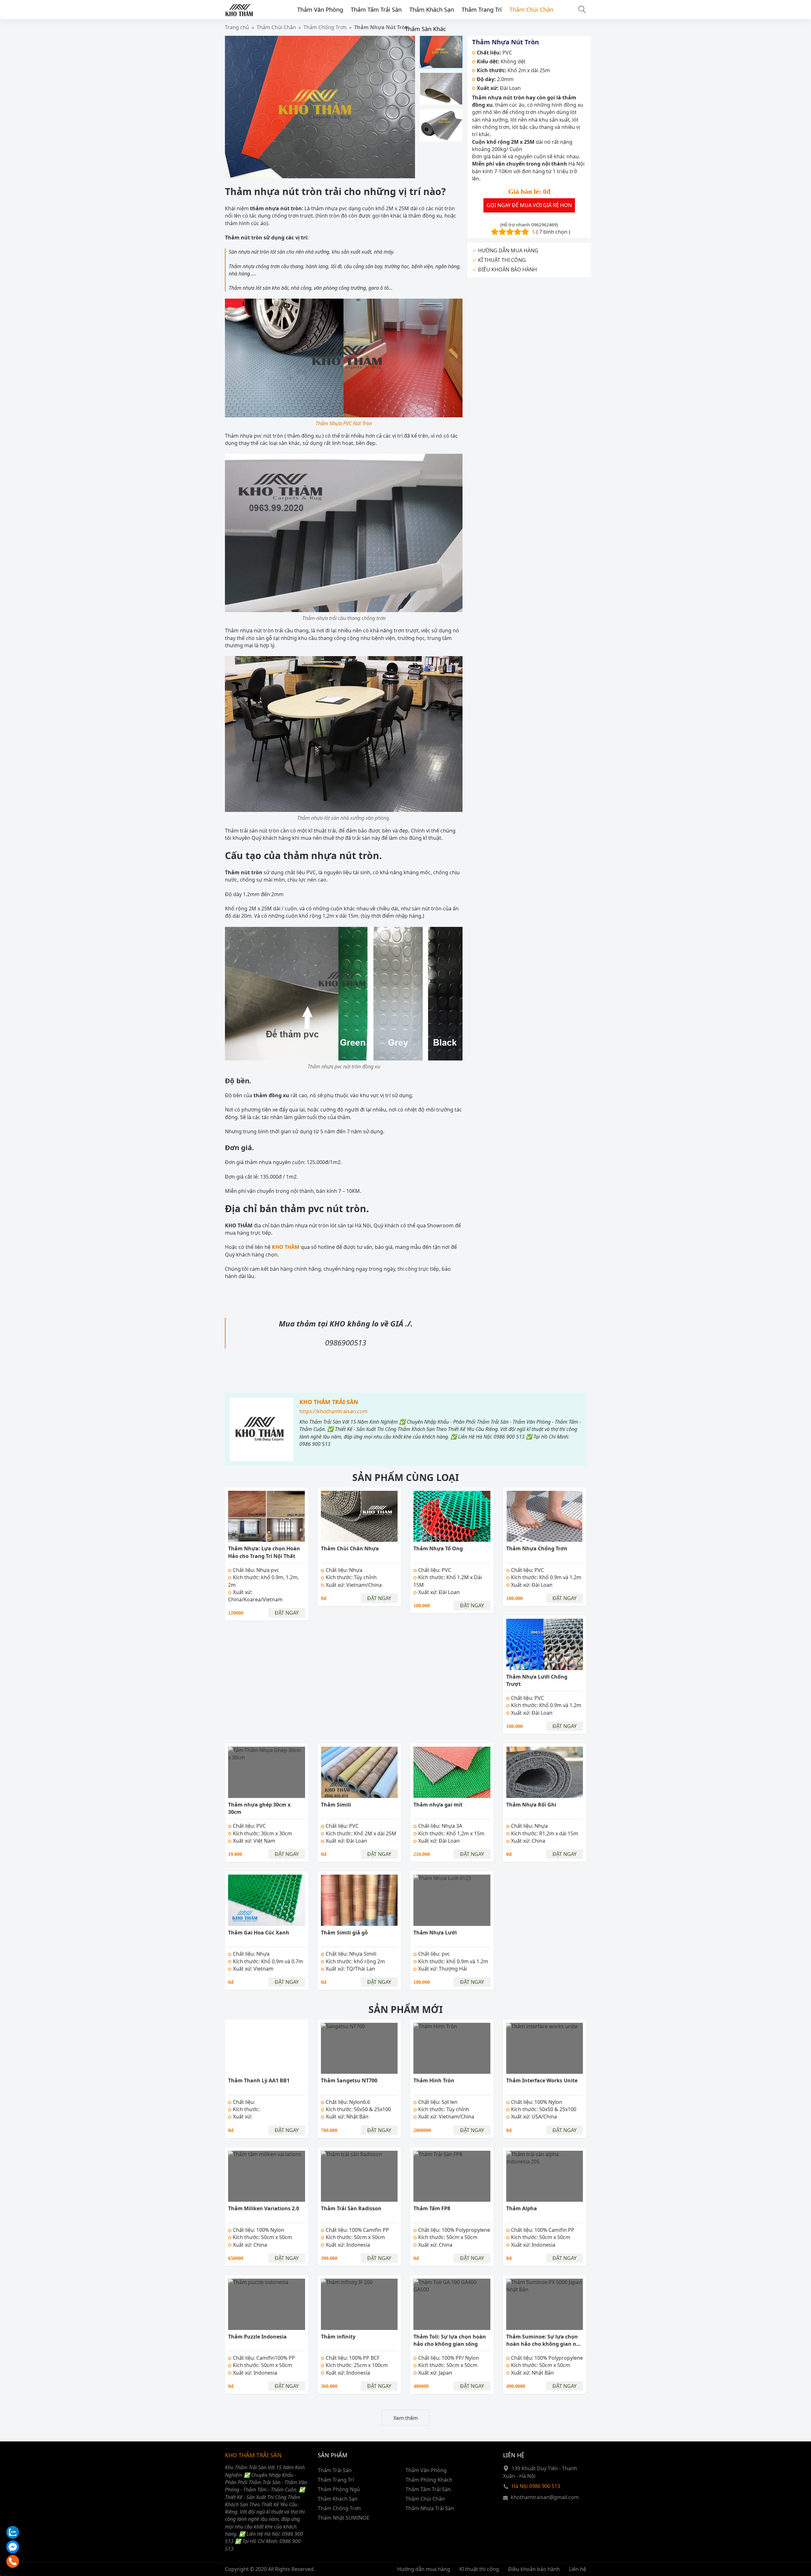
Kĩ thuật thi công (479, 2569)
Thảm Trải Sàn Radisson (351, 2208)
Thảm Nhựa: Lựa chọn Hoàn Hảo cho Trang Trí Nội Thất (264, 1552)
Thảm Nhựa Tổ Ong (438, 1548)
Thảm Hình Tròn (434, 2080)
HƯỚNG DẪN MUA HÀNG (508, 251)
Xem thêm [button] (406, 2418)
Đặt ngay (287, 1613)
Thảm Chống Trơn (339, 2508)
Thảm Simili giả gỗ (344, 1933)
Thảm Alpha (522, 2208)
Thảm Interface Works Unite (542, 2080)
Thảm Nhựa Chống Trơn (537, 1548)
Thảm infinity (338, 2337)
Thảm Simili (336, 1805)
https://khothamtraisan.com (333, 1411)
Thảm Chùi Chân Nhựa (350, 1548)
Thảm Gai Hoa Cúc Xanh (259, 1933)
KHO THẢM (286, 1247)
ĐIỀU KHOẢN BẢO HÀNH (508, 270)
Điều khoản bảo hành (534, 2569)
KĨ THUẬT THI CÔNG (502, 260)
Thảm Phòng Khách (429, 2480)
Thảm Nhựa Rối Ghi (531, 1805)
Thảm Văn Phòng (320, 9)
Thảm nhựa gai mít (438, 1805)
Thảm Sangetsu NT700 (349, 2080)
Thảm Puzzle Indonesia (257, 2337)
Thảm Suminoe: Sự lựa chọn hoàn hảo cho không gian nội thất (544, 2344)
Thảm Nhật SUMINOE (344, 2518)
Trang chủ (237, 27)
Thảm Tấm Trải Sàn (376, 9)
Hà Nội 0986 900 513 (536, 2486)
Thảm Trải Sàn (335, 2470)
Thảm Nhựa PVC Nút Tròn (344, 423)
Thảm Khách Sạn (432, 9)
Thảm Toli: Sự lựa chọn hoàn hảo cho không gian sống (450, 2340)
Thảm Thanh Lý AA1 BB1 (259, 2080)
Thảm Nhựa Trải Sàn (430, 2508)
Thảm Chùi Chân (531, 9)
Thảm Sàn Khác (425, 29)
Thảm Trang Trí (482, 9)
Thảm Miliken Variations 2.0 (264, 2208)
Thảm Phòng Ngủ (339, 2489)
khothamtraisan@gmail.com (545, 2497)
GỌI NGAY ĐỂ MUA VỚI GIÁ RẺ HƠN (529, 206)
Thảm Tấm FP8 (432, 2208)
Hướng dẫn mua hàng (424, 2569)
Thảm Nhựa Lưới (435, 1933)
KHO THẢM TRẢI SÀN (329, 1402)
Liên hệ (578, 2569)
